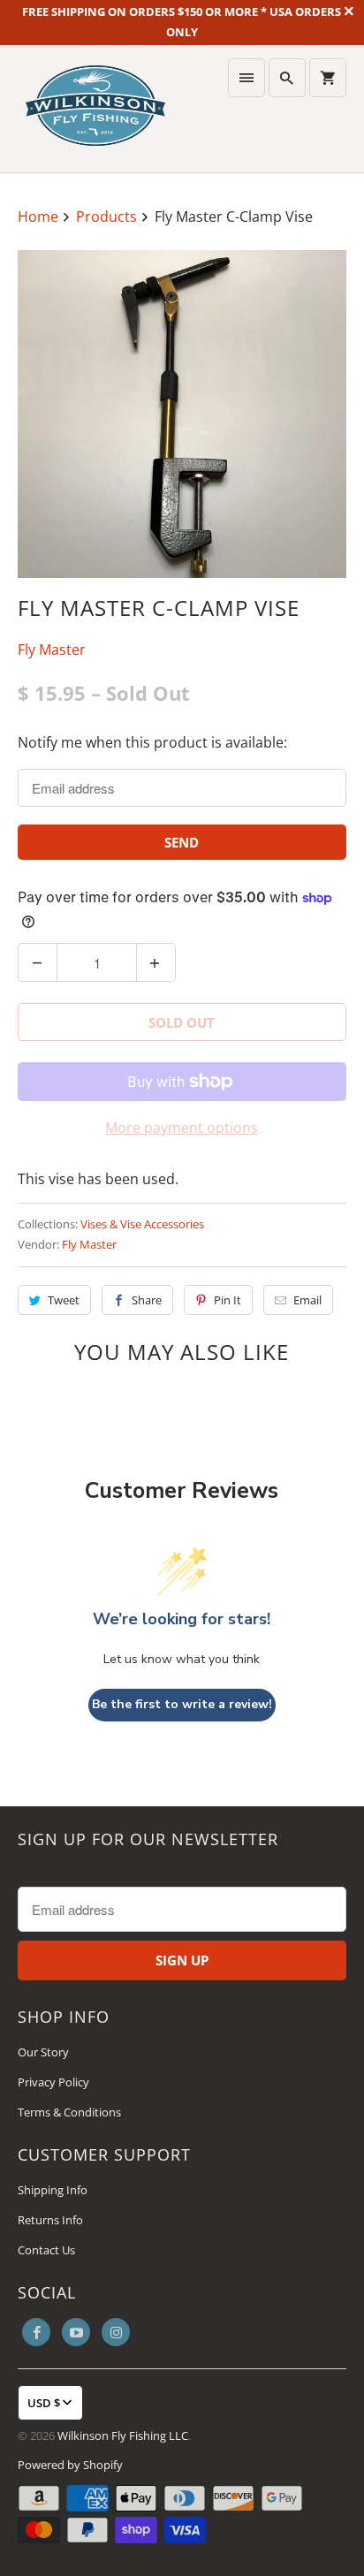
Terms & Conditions (69, 2112)
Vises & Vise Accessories (142, 1224)
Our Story (43, 2052)
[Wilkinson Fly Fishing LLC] (95, 109)
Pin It (227, 1300)
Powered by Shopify (70, 2465)
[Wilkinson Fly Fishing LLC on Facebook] (36, 2332)
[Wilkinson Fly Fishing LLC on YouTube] (76, 2332)
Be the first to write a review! (182, 1704)
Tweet (64, 1300)
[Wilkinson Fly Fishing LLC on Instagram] (116, 2332)
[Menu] (246, 78)
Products (108, 217)
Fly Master (52, 650)
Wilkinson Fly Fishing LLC (123, 2435)
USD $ (44, 2403)
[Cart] (328, 78)
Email (307, 1300)
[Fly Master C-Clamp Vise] (182, 414)
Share (147, 1300)
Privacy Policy (53, 2082)
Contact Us (46, 2250)
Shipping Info (53, 2190)
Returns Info (50, 2220)
